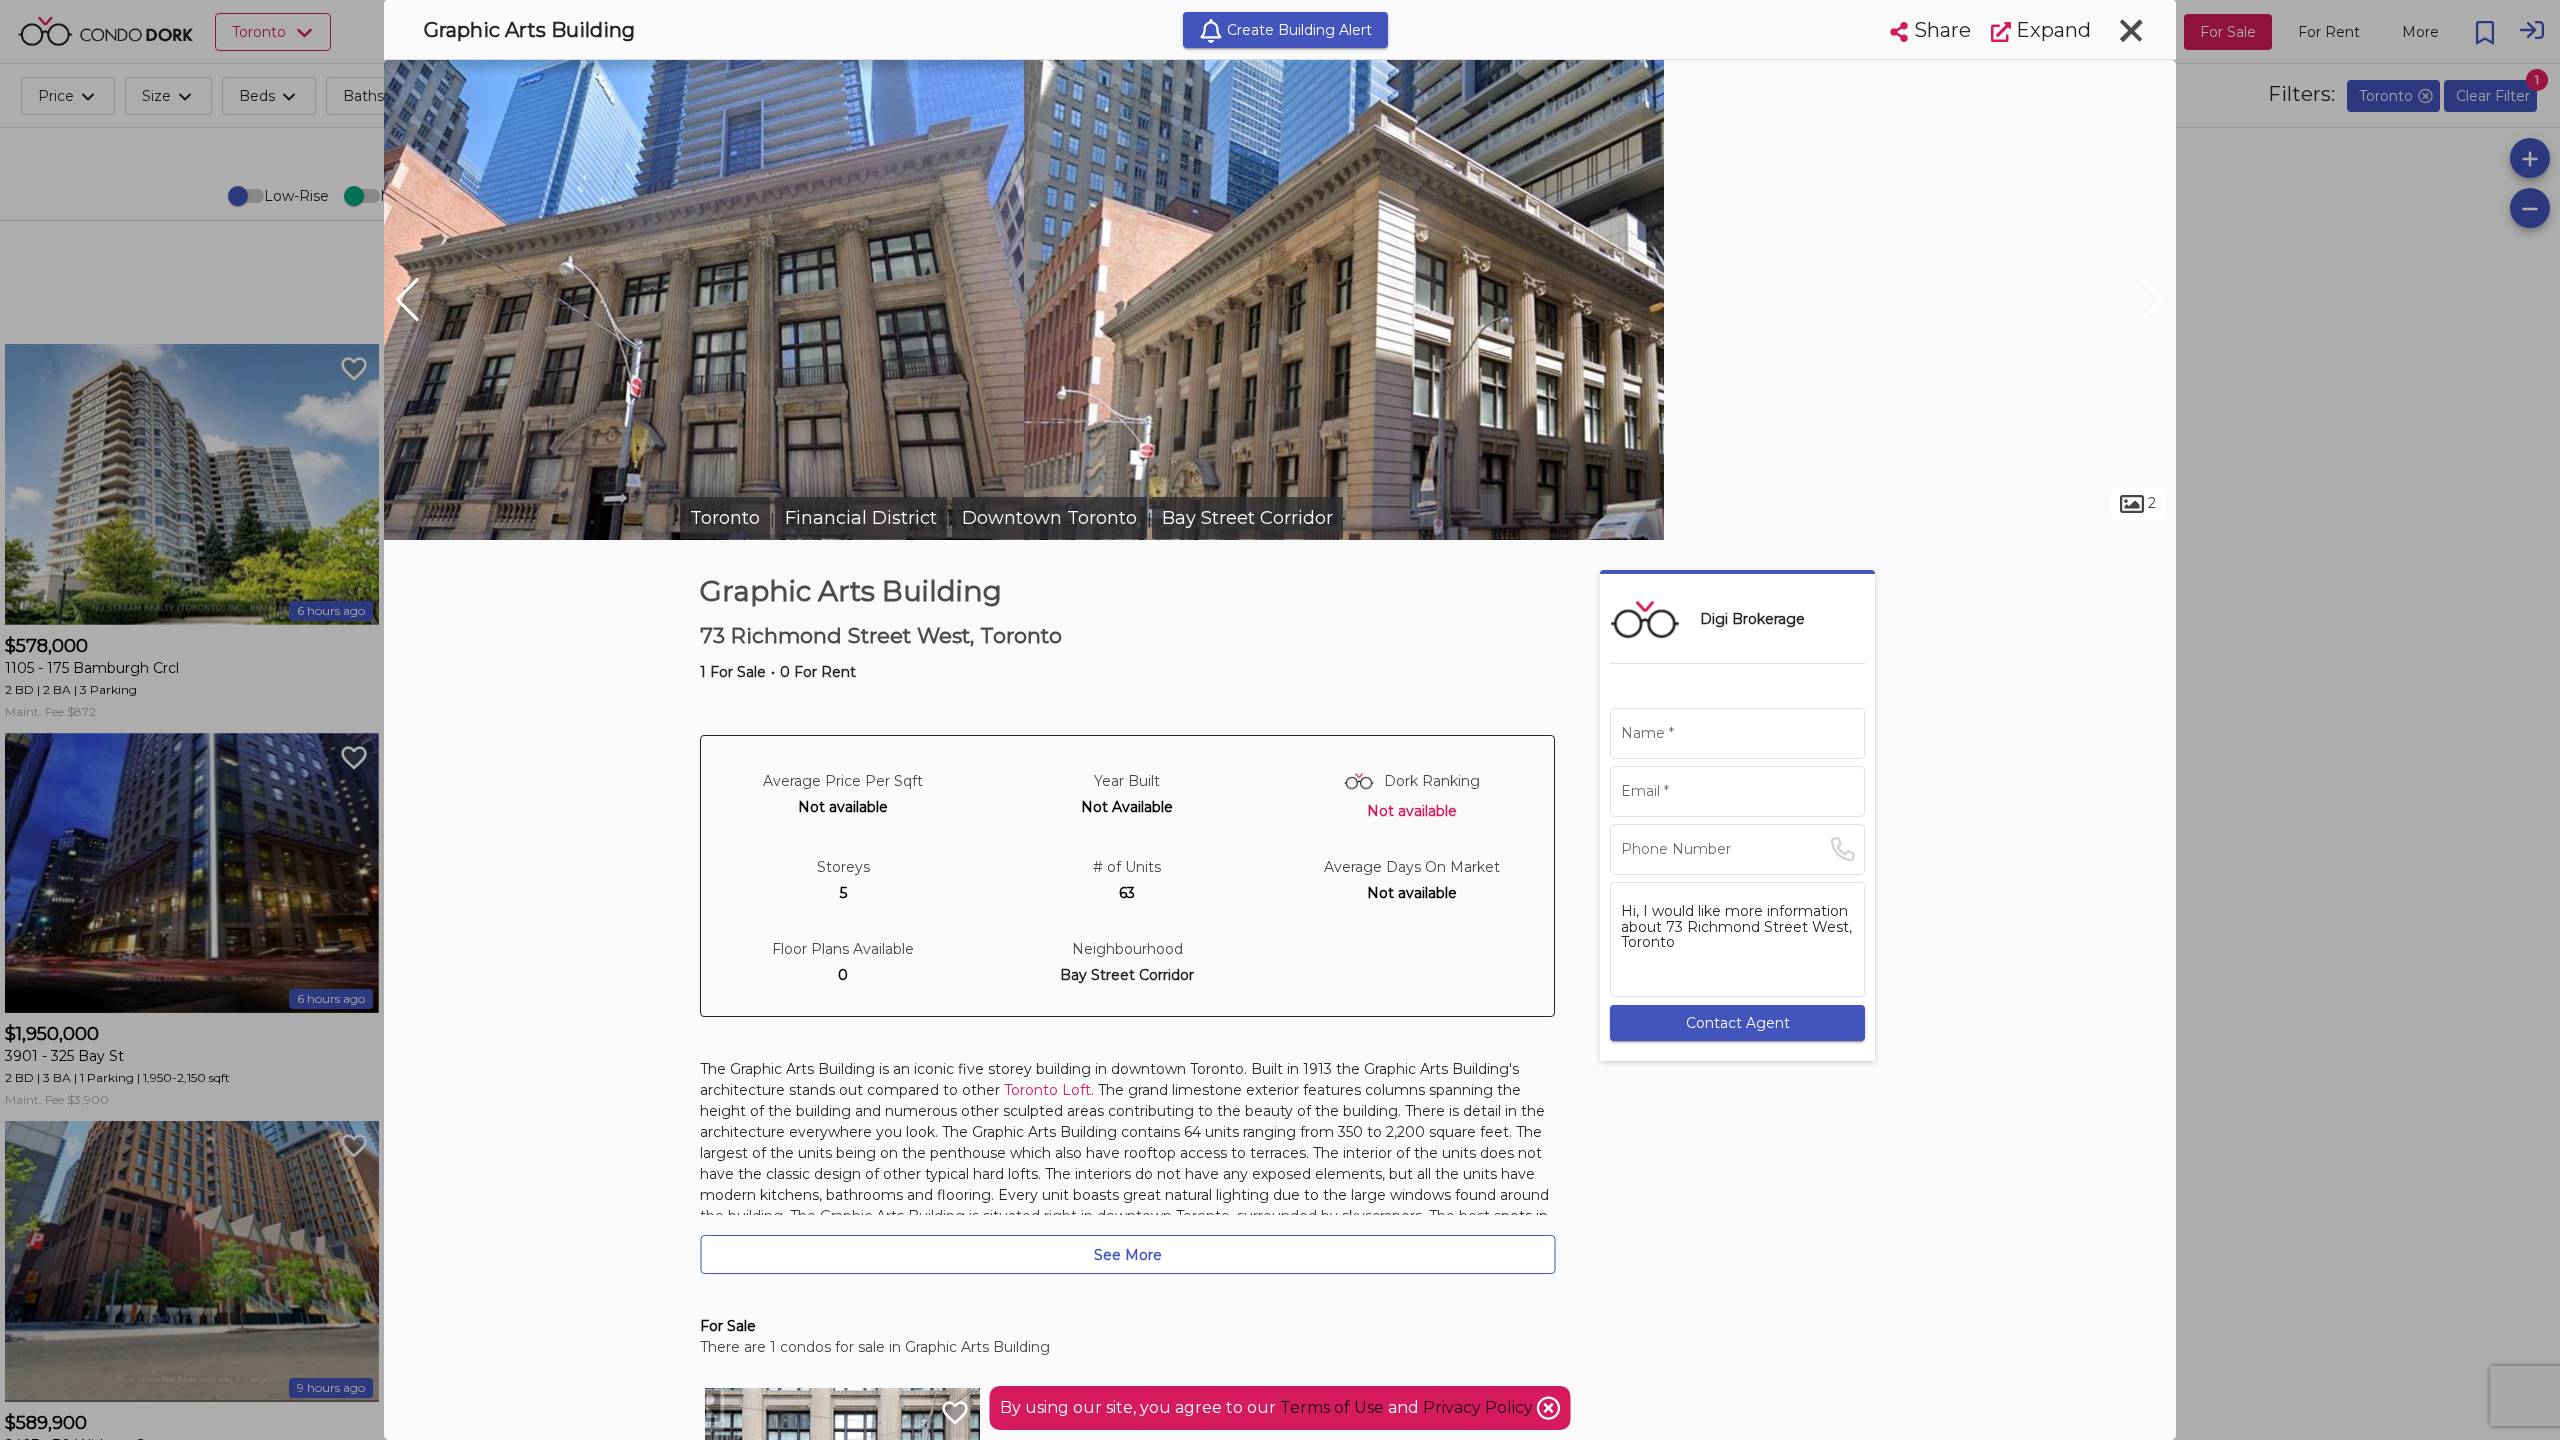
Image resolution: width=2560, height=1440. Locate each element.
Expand (2051, 30)
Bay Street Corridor (1247, 518)
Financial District (861, 518)
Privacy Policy (1480, 1407)
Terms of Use (1332, 1407)
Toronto (725, 518)
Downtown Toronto (1049, 518)
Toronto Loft (1047, 1090)
